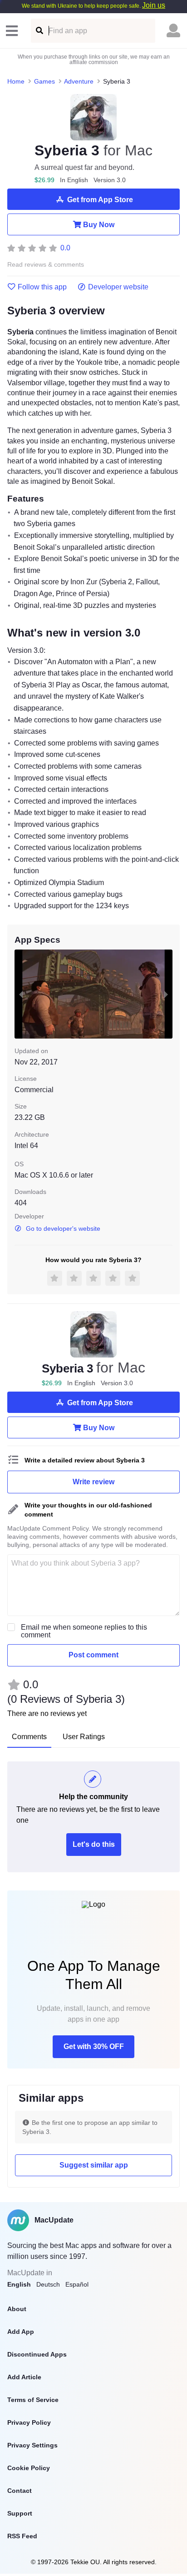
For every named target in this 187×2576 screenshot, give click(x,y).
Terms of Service (33, 2400)
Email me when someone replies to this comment (84, 1631)
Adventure (79, 81)
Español (77, 2284)
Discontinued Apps (37, 2354)
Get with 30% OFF (94, 2046)
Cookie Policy (29, 2468)
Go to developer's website (63, 1228)
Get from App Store (100, 200)
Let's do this (94, 1844)
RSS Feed (22, 2536)
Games (44, 81)
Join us (154, 5)
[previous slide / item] (21, 994)
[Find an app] (39, 31)
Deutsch (48, 2284)
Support (20, 2513)
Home (16, 81)
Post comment (93, 1655)
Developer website (118, 287)
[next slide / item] (166, 994)
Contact (20, 2491)
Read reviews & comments (46, 265)
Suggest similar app (94, 2165)
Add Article (24, 2377)
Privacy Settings (32, 2445)
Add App (21, 2332)
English (19, 2284)
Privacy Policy (29, 2422)
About (17, 2309)
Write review (93, 1482)
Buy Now (99, 225)
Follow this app (42, 287)
